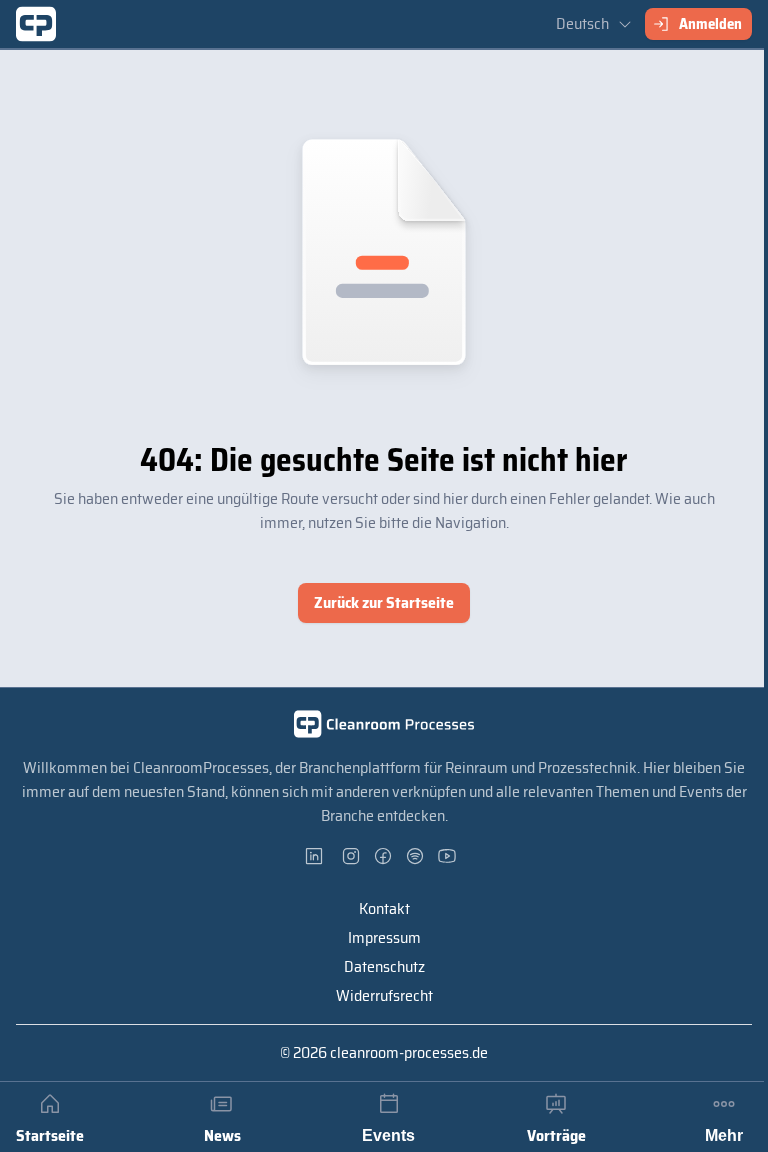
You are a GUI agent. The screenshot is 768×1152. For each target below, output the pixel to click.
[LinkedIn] (320, 856)
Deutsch (582, 23)
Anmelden (710, 24)
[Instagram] (352, 856)
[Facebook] (384, 856)
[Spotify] (416, 856)
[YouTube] (448, 856)
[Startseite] (36, 24)
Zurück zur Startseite (384, 602)
